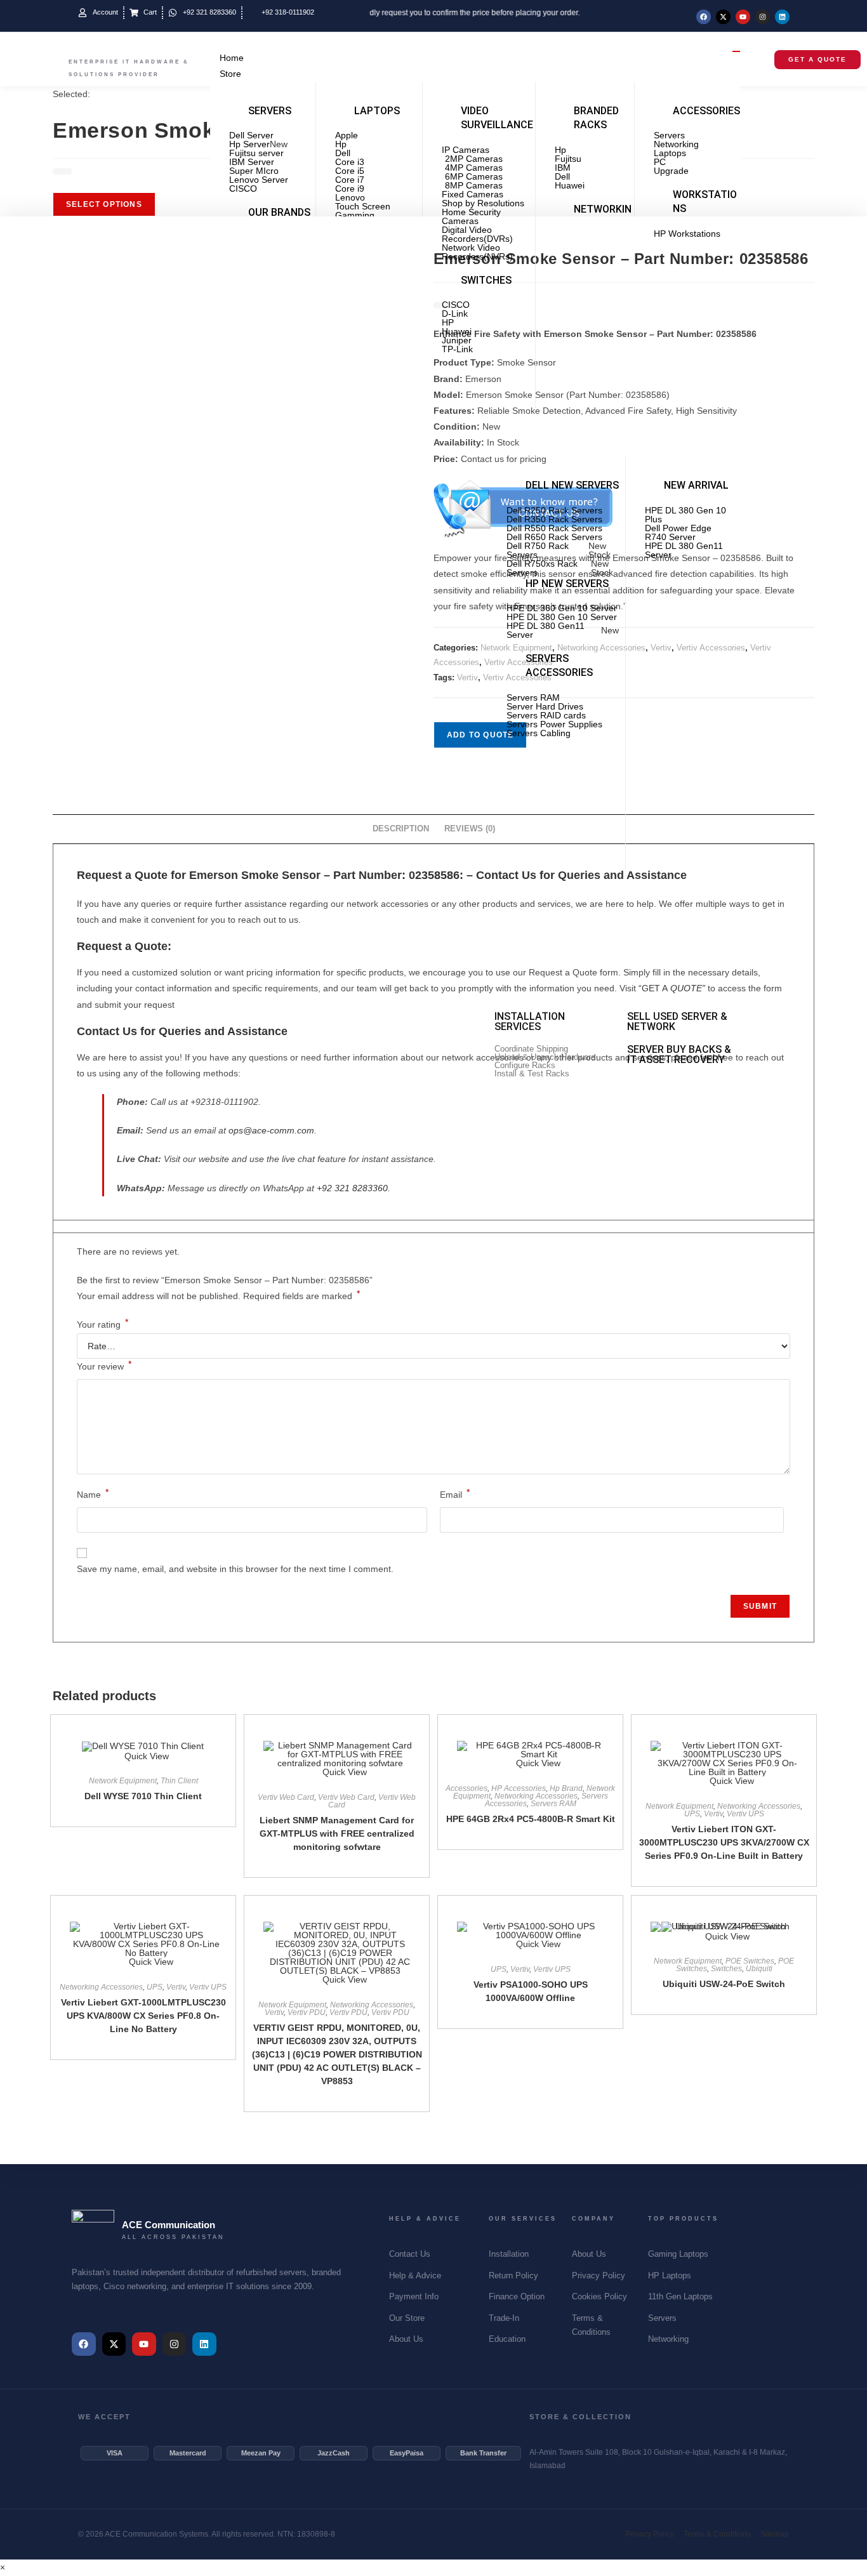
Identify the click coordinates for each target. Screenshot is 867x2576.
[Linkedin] (782, 17)
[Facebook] (704, 17)
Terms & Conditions (717, 2534)
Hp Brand (566, 1788)
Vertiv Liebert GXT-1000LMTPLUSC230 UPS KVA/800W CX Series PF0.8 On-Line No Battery (143, 2016)
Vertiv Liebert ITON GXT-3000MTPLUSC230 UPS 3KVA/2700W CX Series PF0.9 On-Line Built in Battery (724, 1842)
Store (230, 74)
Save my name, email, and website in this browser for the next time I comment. (235, 1569)
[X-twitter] (723, 17)
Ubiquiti (759, 1969)
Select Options (104, 204)
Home (232, 58)
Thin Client (179, 1781)
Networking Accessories (536, 1796)
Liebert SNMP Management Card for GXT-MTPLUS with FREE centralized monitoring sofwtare (337, 1833)
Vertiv (467, 677)
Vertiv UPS (745, 1814)
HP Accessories (519, 1788)
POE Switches (750, 1961)
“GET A (672, 988)
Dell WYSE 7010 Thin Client (143, 1796)
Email (455, 1493)
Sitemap (775, 2534)
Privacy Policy (650, 2534)
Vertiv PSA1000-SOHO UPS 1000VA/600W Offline (531, 1991)
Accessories (467, 1788)
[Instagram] (763, 17)
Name (93, 1493)
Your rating (103, 1324)
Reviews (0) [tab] (470, 829)
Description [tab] (401, 829)
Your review (104, 1365)
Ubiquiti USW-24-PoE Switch (724, 1984)
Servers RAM (553, 1804)
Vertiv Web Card (286, 1797)
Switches (726, 1969)
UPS (692, 1814)
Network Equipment (123, 1781)
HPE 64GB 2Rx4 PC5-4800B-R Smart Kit (531, 1819)
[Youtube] (743, 17)
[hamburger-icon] (736, 51)
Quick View (147, 1756)
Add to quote (480, 735)
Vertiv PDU (307, 2012)
